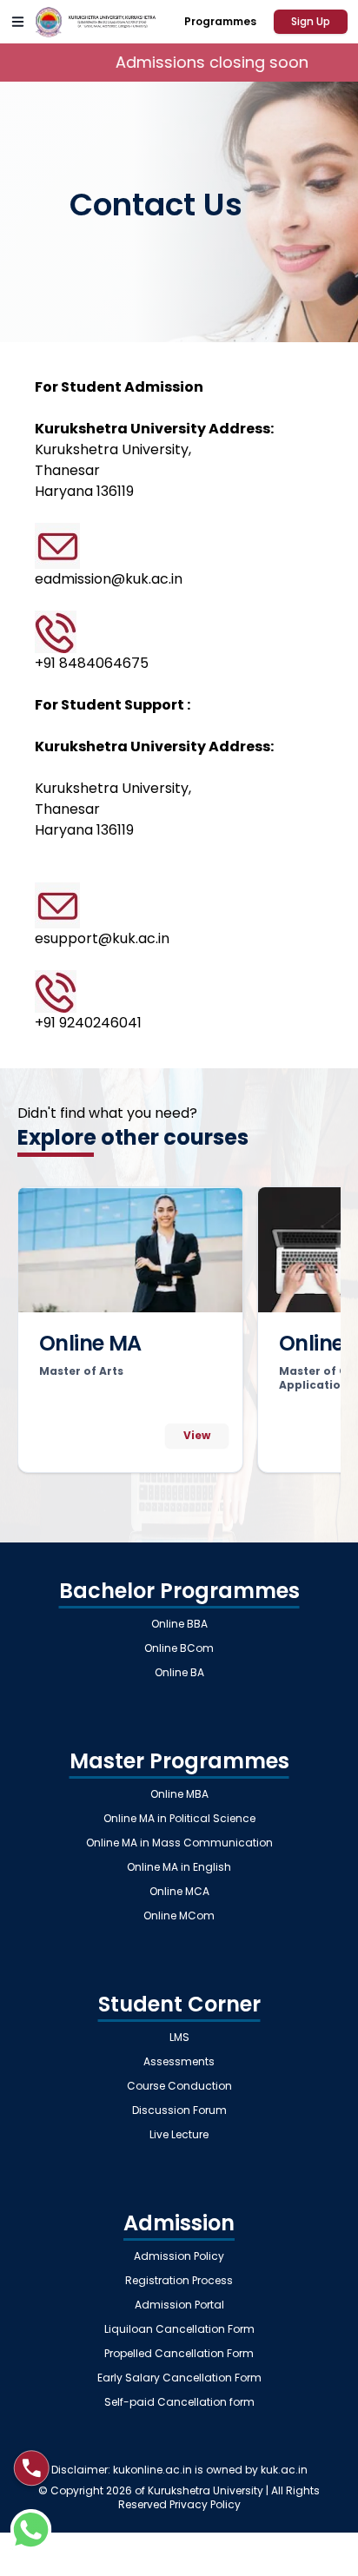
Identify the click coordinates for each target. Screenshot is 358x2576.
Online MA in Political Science (179, 1819)
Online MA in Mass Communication (179, 1843)
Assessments (179, 2062)
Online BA (179, 1673)
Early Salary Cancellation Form (179, 2378)
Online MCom (179, 1916)
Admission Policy (179, 2256)
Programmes (220, 21)
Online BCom (179, 1648)
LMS (179, 2038)
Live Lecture (179, 2135)
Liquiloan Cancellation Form (179, 2329)
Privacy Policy (205, 2504)
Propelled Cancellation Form (179, 2354)
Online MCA (179, 1892)
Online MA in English (179, 1867)
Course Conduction (179, 2086)
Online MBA (179, 1794)
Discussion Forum (179, 2110)
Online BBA (179, 1624)
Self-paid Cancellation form (179, 2402)
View (197, 1435)
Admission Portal (179, 2305)
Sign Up (311, 21)
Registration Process (179, 2281)
